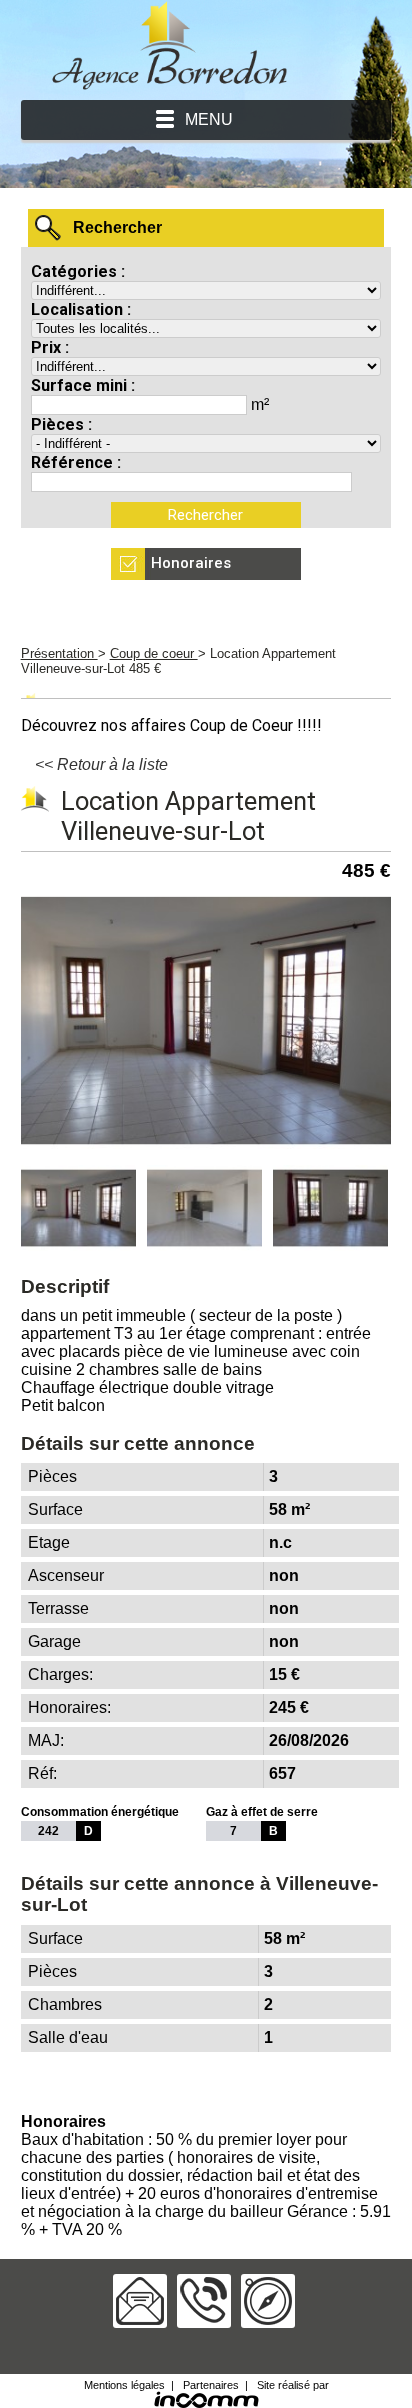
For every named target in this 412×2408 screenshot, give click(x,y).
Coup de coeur (154, 653)
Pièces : (61, 424)
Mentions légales (124, 2385)
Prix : (50, 347)
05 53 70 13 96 (204, 2301)
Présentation (59, 653)
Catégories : (78, 271)
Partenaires (211, 2385)
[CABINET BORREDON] (170, 85)
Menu (209, 119)
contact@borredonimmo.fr (140, 2301)
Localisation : (81, 309)
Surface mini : (83, 385)
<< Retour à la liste (101, 764)
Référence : (76, 462)
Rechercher (117, 227)
